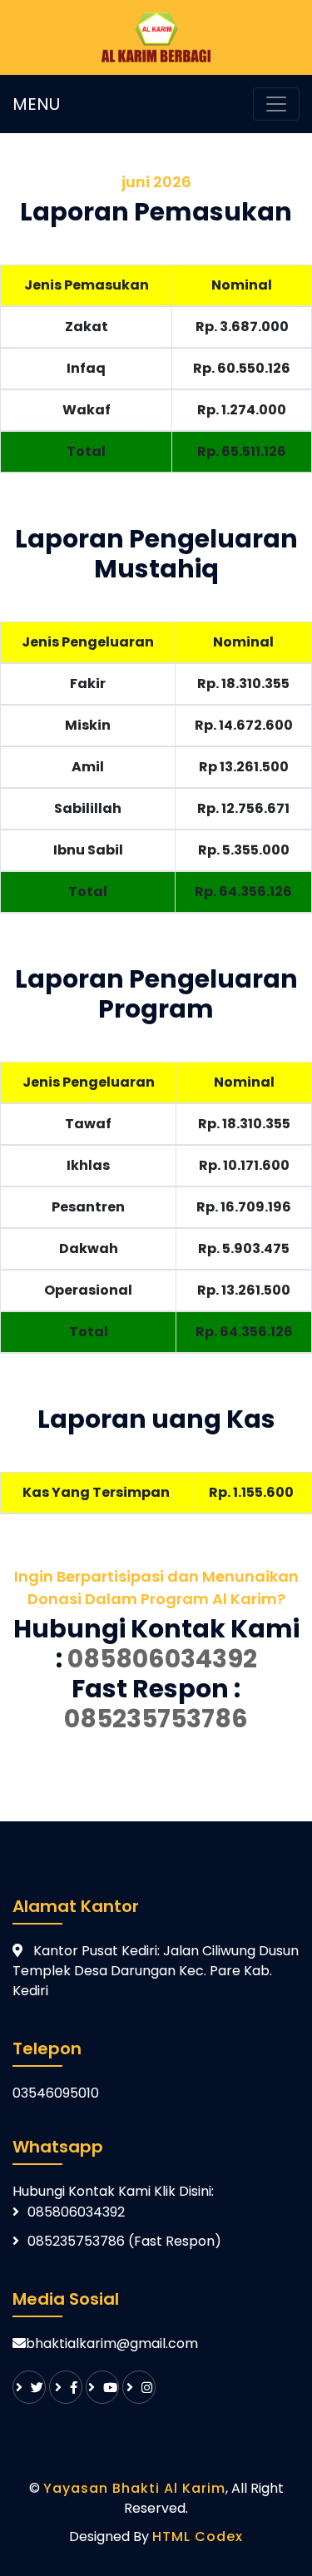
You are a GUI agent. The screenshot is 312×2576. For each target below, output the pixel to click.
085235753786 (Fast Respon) (124, 2241)
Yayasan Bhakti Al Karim (134, 2488)
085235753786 (156, 1719)
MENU (36, 104)
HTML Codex (198, 2536)
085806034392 (162, 1659)
